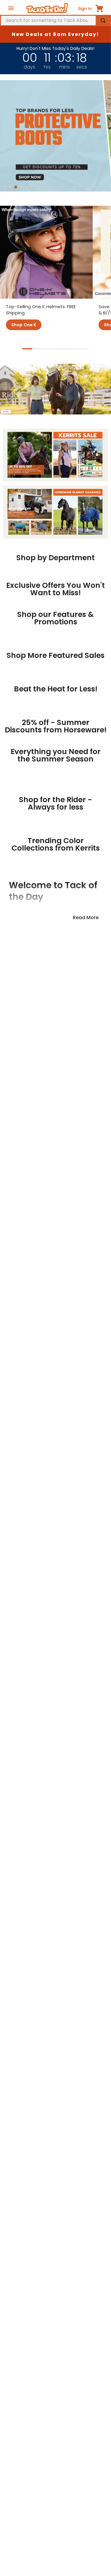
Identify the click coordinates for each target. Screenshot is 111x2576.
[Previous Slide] (11, 614)
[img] (56, 2012)
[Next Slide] (100, 614)
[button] (5, 187)
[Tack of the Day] (47, 8)
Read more (86, 1590)
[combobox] (55, 20)
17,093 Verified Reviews (56, 2021)
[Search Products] (103, 20)
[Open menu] (11, 8)
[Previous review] (7, 2101)
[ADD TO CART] (31, 781)
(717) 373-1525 (36, 2531)
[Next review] (104, 2101)
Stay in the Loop (56, 1911)
